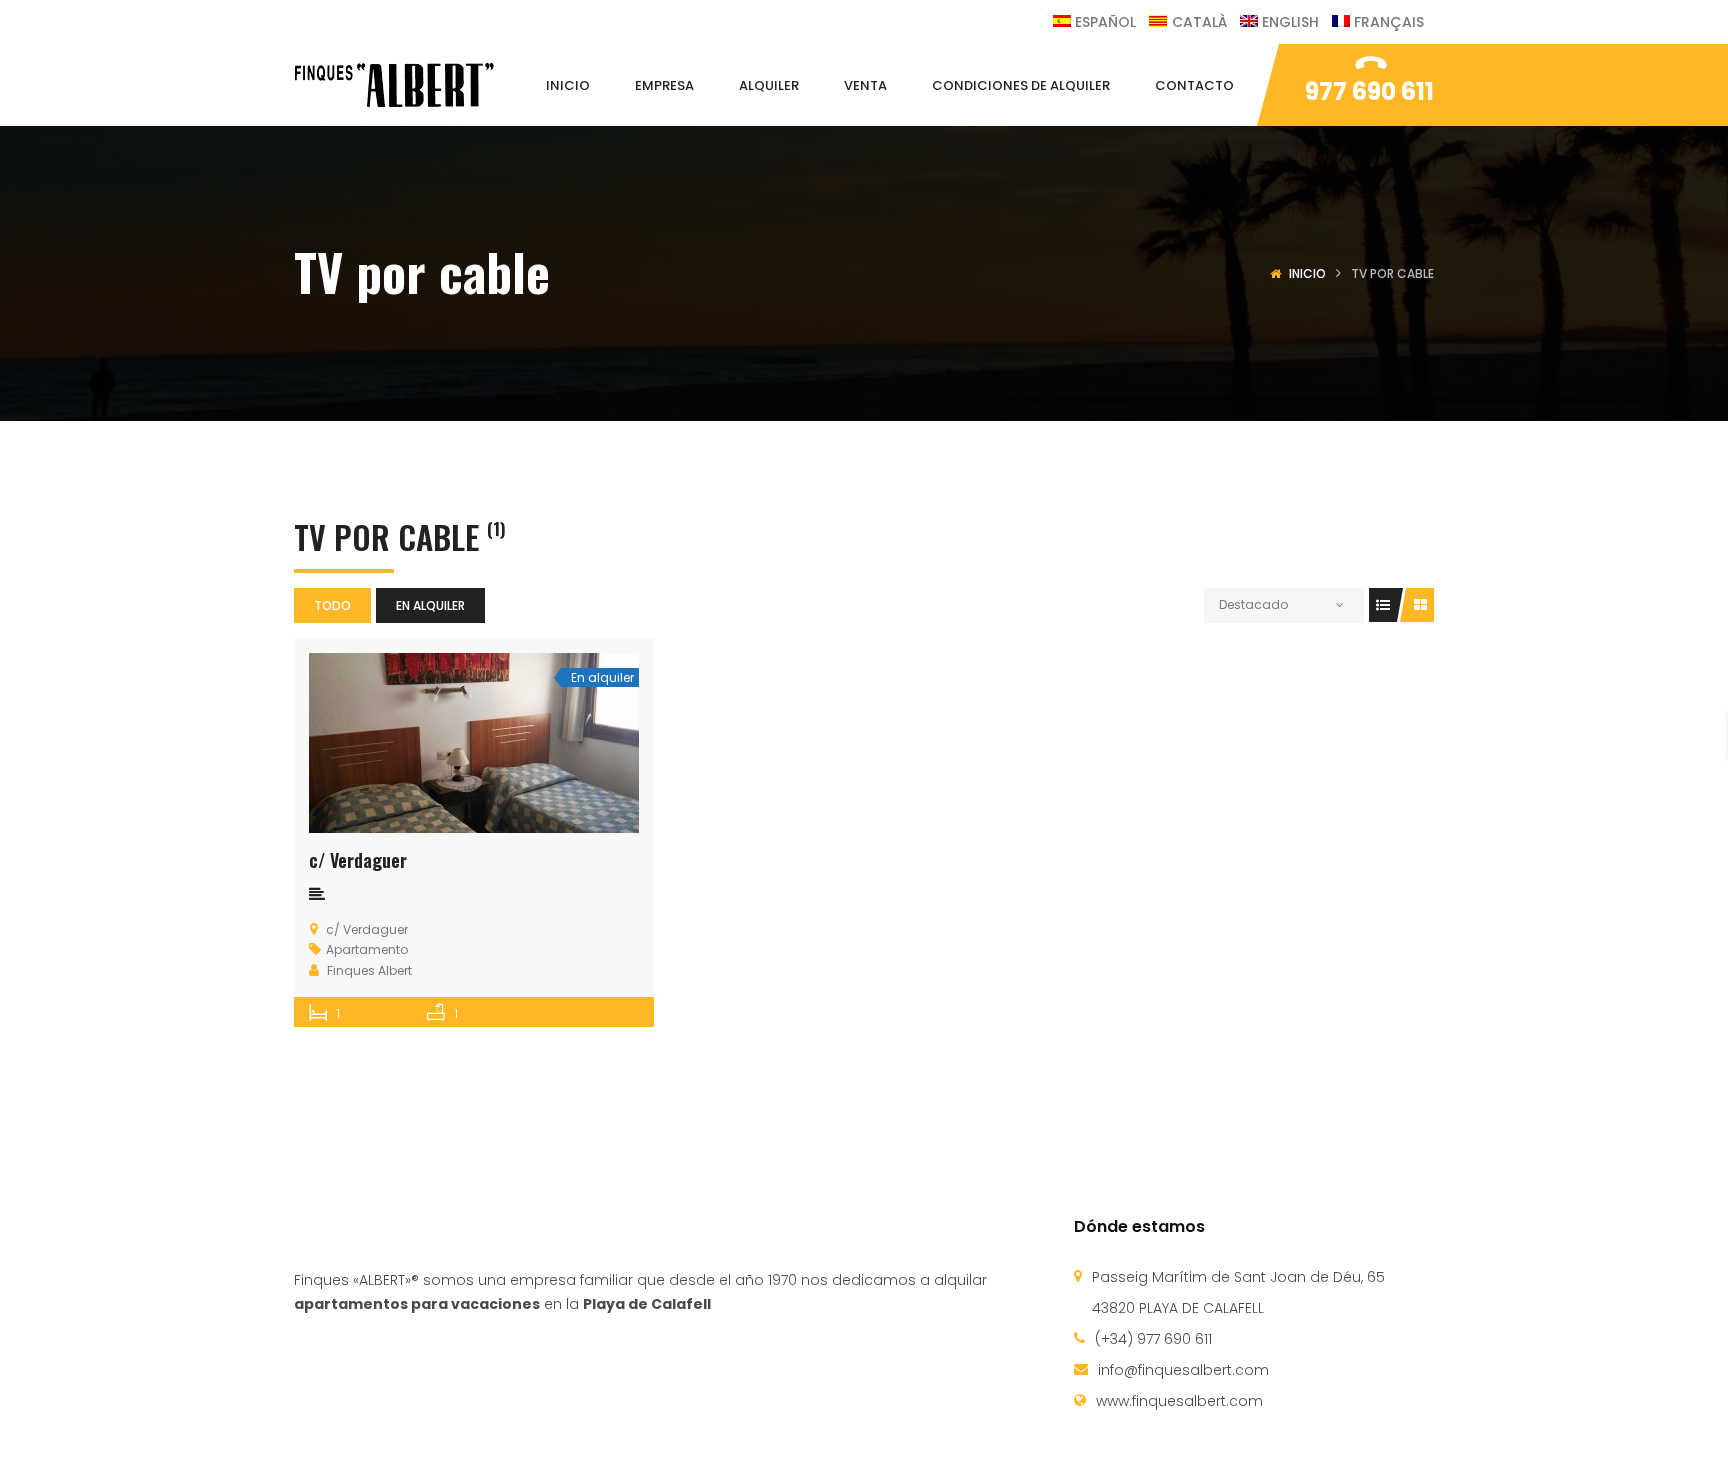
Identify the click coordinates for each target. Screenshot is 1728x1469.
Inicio (1307, 273)
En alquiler (430, 605)
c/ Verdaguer (358, 860)
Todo (332, 605)
